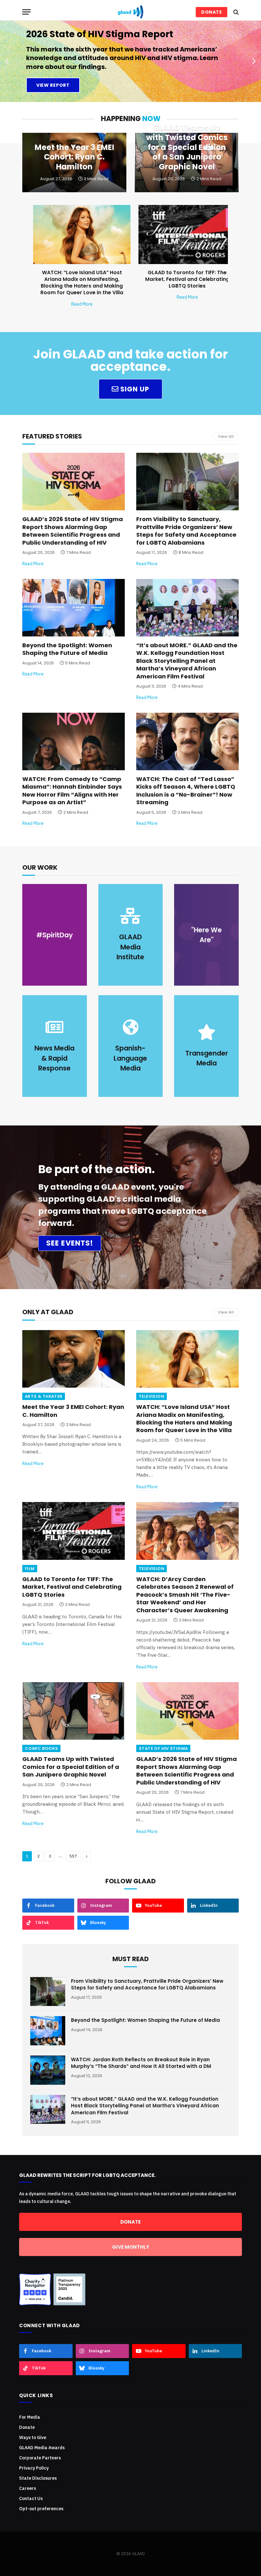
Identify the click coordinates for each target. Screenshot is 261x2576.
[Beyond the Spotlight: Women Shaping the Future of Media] (74, 608)
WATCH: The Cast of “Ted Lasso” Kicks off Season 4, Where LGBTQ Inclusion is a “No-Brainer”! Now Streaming (186, 791)
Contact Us (31, 2498)
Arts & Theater (44, 1396)
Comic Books (41, 1748)
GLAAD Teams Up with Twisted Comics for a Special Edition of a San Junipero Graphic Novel (187, 147)
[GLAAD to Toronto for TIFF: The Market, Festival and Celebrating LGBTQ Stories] (187, 234)
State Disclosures (38, 2478)
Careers (28, 2488)
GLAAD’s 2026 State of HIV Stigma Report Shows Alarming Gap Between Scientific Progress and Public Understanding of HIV (73, 531)
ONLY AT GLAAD (48, 1312)
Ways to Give (33, 2437)
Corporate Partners (40, 2458)
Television (152, 1396)
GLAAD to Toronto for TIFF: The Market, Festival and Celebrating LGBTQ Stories (187, 279)
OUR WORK (40, 867)
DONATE (212, 12)
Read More (82, 304)
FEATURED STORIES (52, 436)
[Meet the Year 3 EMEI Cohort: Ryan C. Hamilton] (74, 1359)
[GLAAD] (130, 12)
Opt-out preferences (41, 2509)
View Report (53, 85)
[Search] (235, 12)
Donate (27, 2427)
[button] (7, 61)
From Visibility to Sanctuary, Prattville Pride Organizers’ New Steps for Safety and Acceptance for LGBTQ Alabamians (186, 531)
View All (226, 436)
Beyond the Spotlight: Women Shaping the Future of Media (67, 649)
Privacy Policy (34, 2468)
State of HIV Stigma (163, 1748)
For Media (30, 2417)
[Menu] (26, 12)
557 (73, 1856)
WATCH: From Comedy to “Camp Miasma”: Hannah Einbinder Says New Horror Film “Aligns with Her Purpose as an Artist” (72, 791)
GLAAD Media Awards (42, 2448)
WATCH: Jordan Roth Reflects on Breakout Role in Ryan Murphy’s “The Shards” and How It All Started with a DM (141, 2063)
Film (30, 1569)
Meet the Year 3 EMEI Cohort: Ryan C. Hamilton (74, 157)
